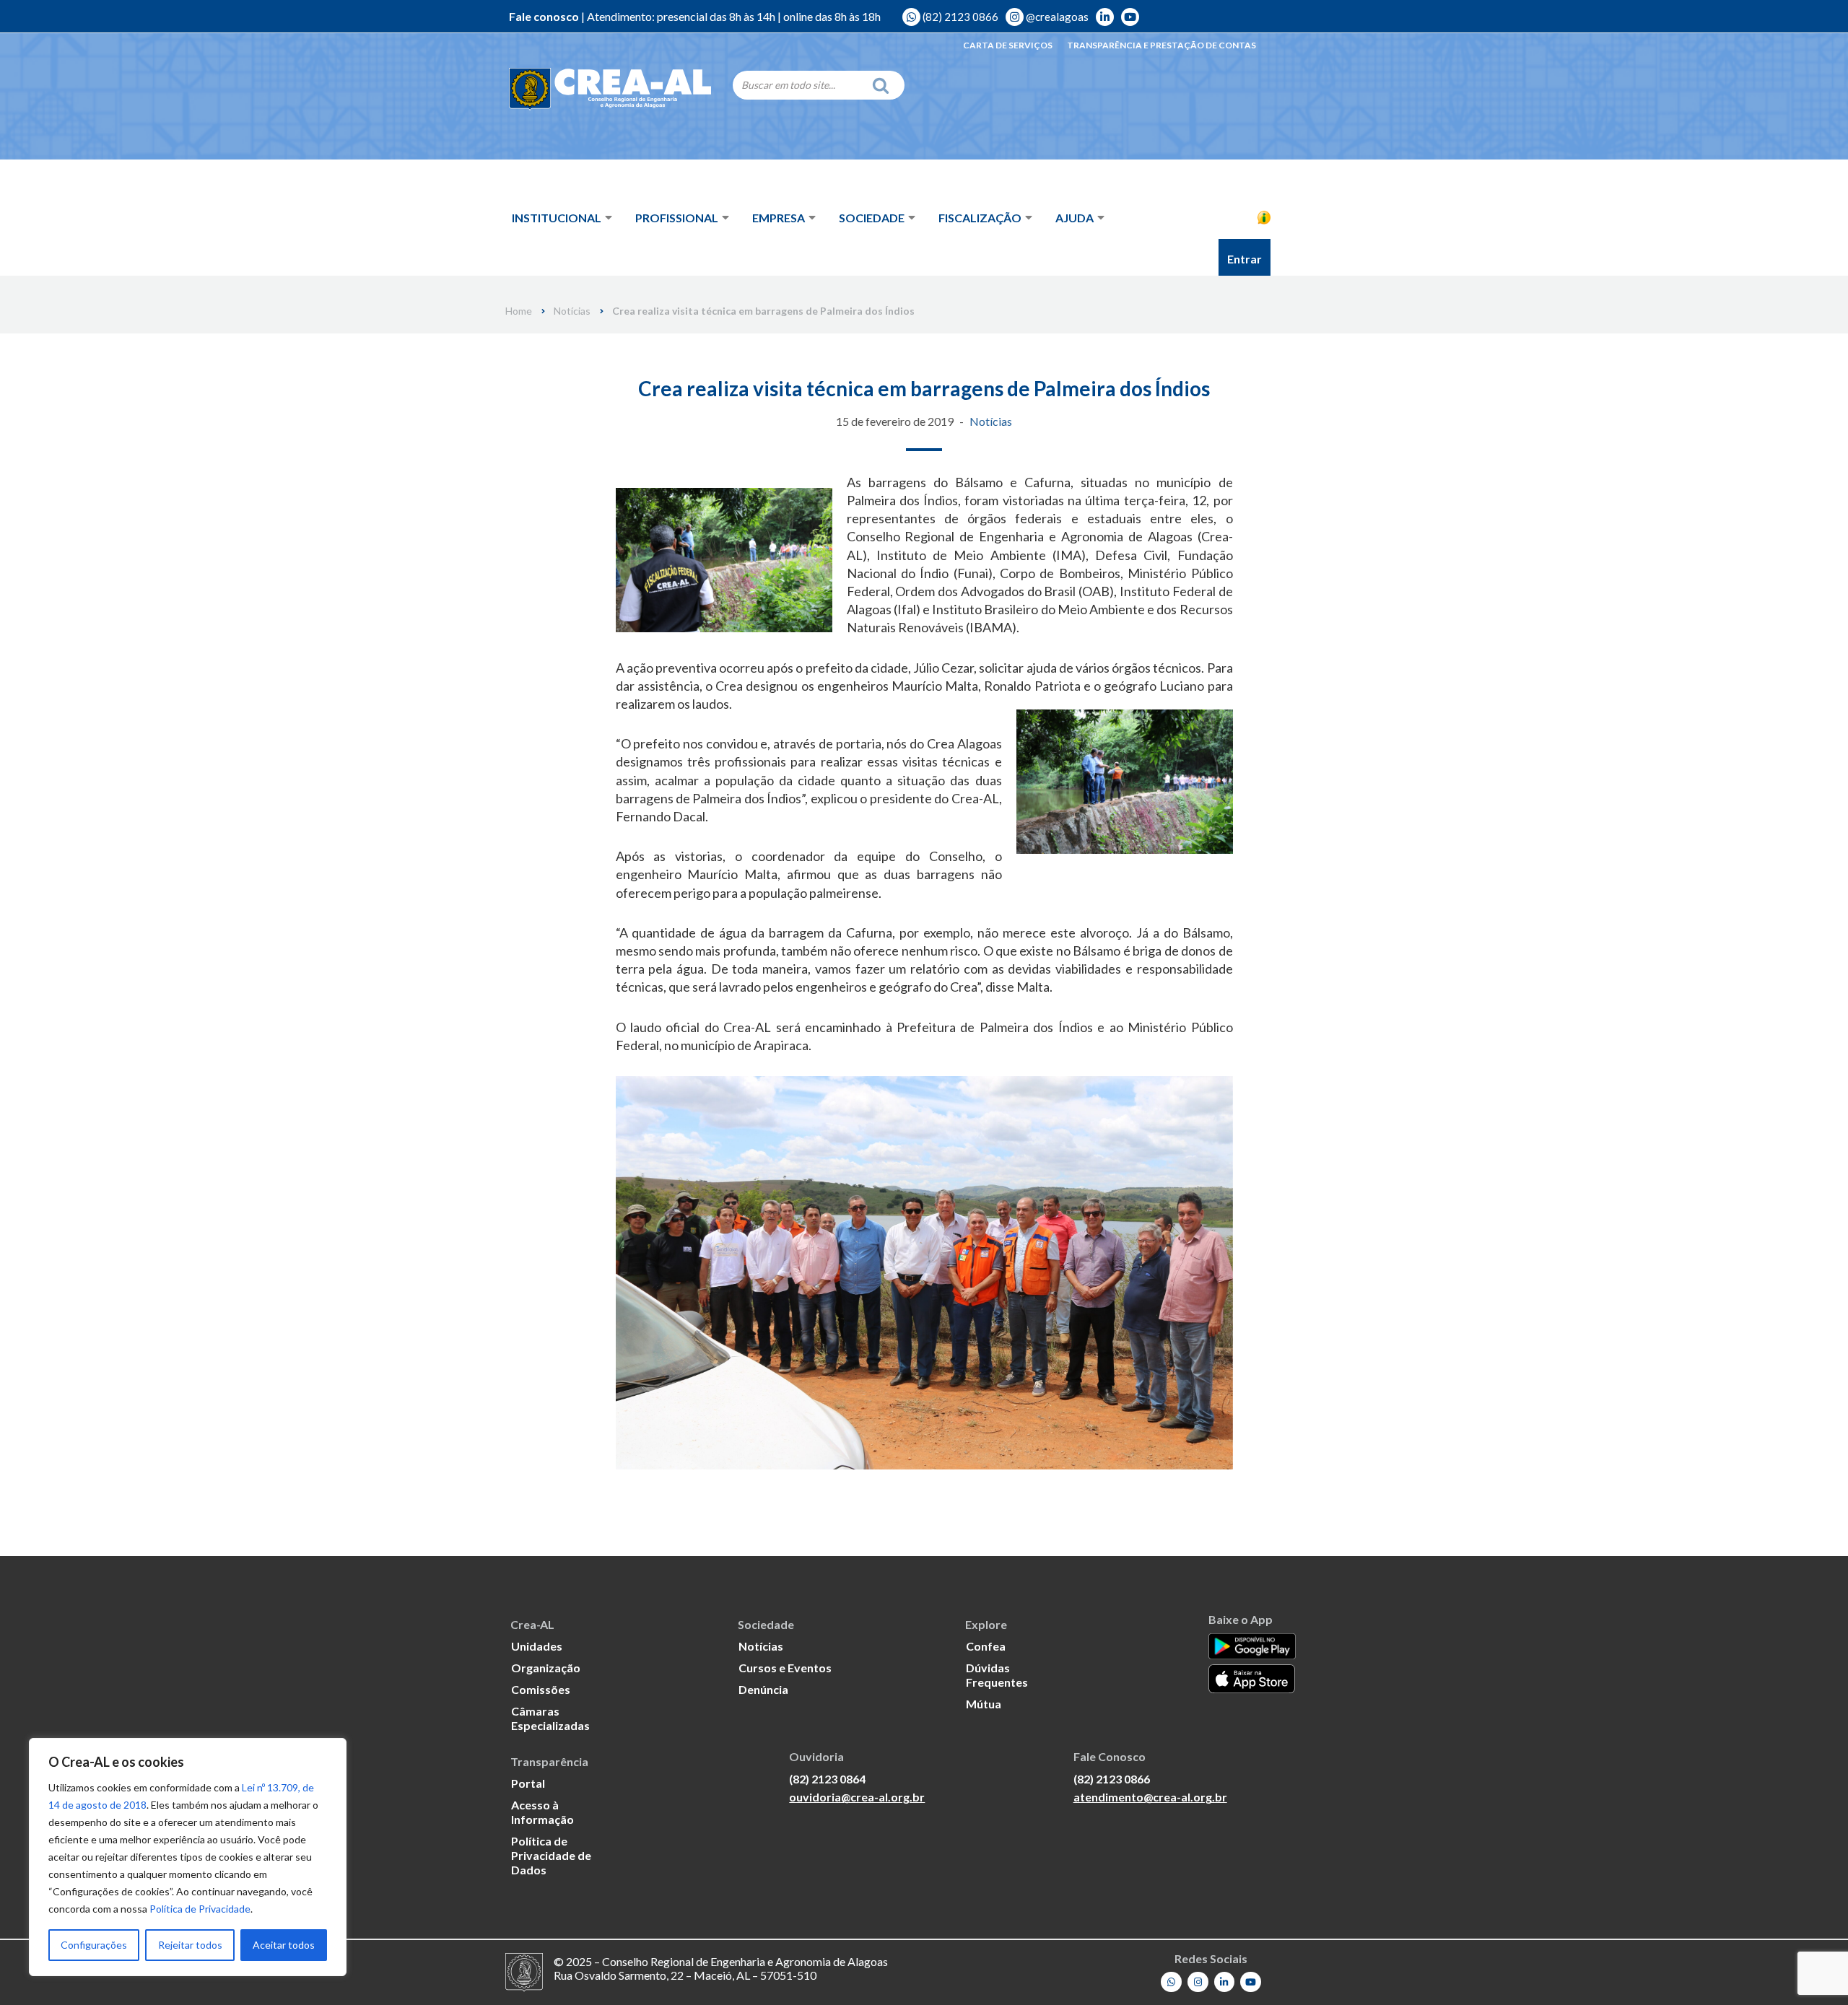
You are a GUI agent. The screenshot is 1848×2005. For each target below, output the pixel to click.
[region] (188, 1857)
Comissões (541, 1689)
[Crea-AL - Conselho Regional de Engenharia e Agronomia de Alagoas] (610, 90)
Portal (528, 1783)
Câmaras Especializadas (550, 1718)
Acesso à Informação (1191, 217)
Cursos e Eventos (785, 1668)
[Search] (884, 85)
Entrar (1245, 259)
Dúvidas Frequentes (997, 1675)
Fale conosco (544, 16)
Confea (986, 1646)
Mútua (984, 1704)
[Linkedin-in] (1225, 1982)
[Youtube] (1251, 1982)
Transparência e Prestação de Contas (1161, 45)
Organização (546, 1668)
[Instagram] (1198, 1982)
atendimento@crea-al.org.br (1150, 1797)
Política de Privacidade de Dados (551, 1855)
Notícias (572, 311)
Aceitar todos (284, 1945)
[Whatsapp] (1171, 1982)
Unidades (537, 1646)
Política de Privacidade (200, 1909)
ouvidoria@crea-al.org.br (857, 1797)
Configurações (94, 1945)
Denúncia (763, 1689)
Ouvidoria (1241, 175)
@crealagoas (1056, 17)
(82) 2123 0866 (959, 17)
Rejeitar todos (190, 1945)
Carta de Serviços (1008, 45)
